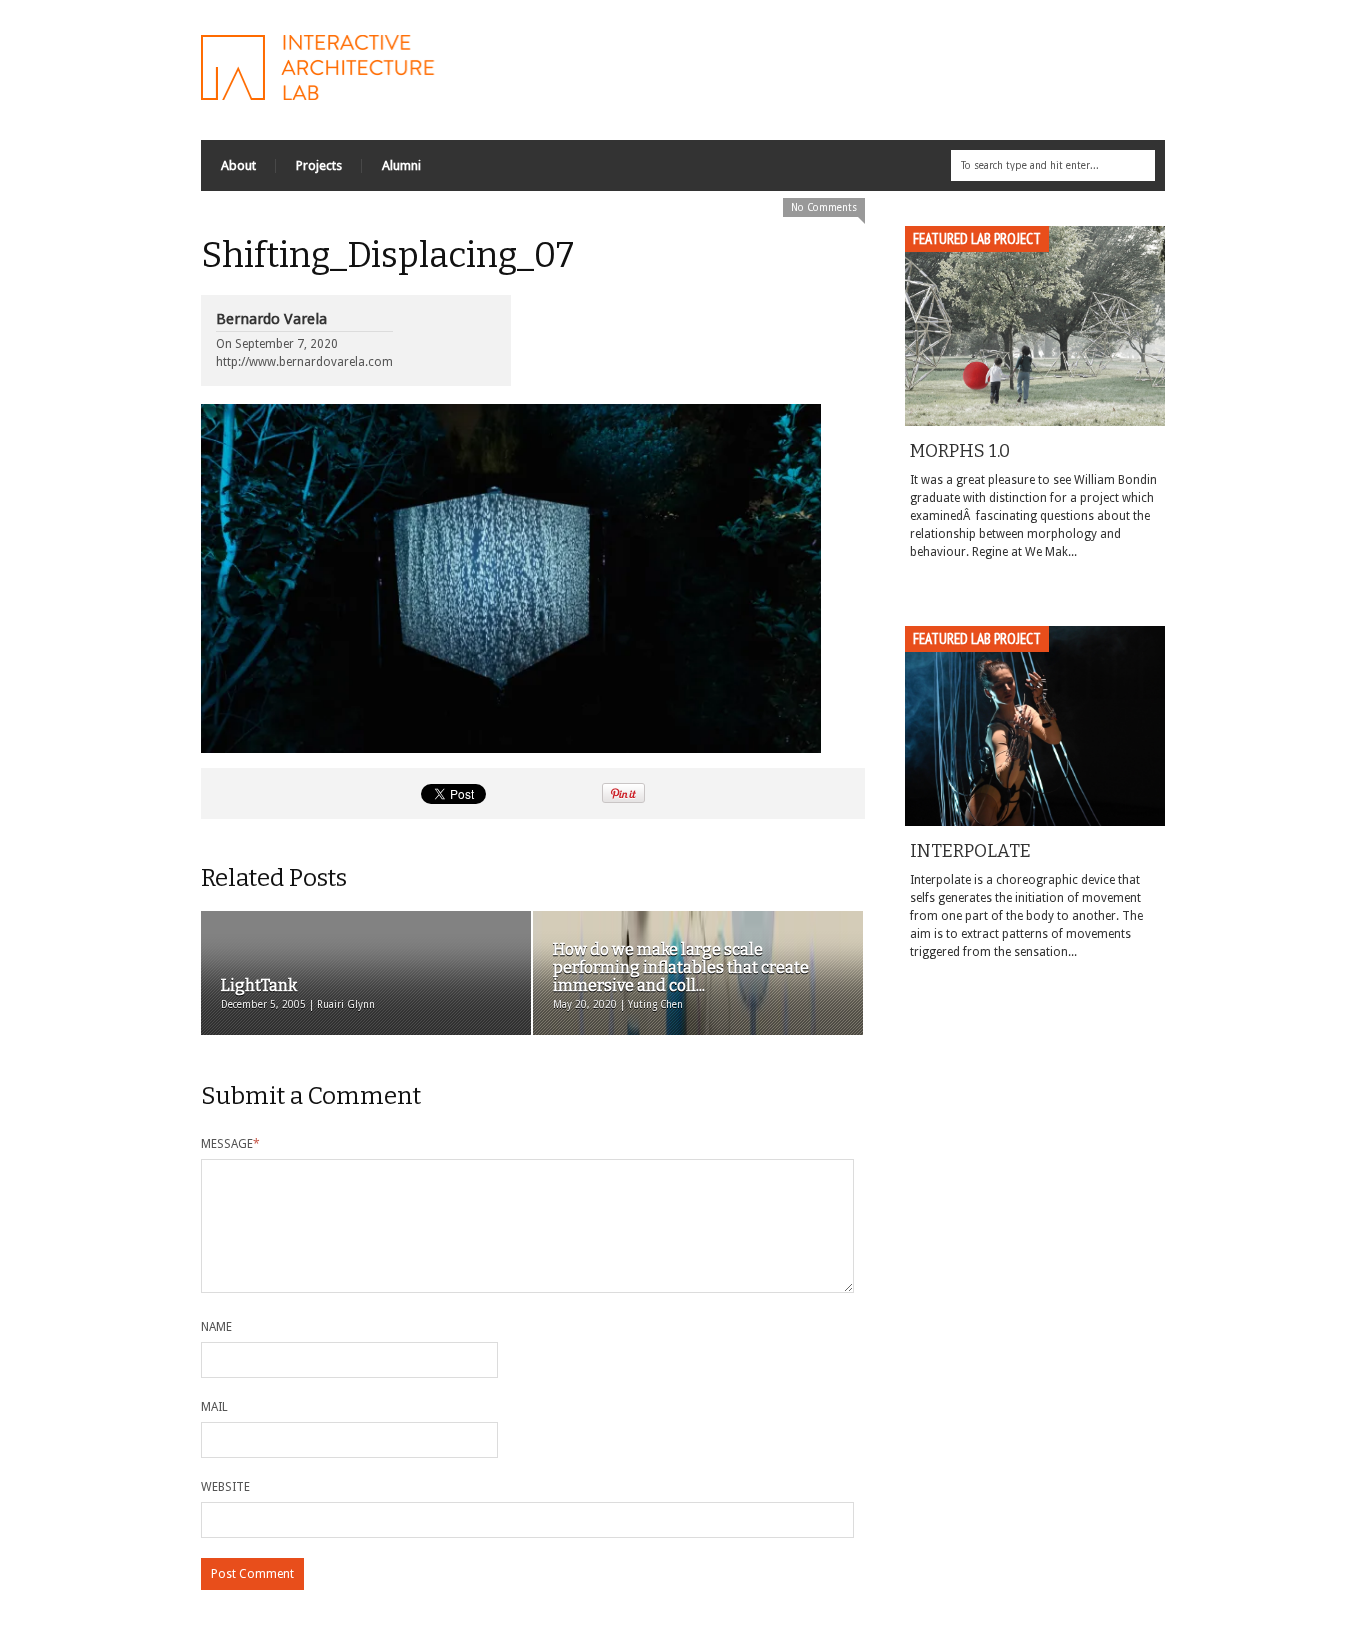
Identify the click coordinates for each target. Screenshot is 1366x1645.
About (238, 165)
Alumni (401, 165)
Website (225, 1487)
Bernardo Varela (271, 319)
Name (216, 1327)
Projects (319, 165)
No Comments (824, 207)
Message (230, 1144)
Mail (214, 1407)
